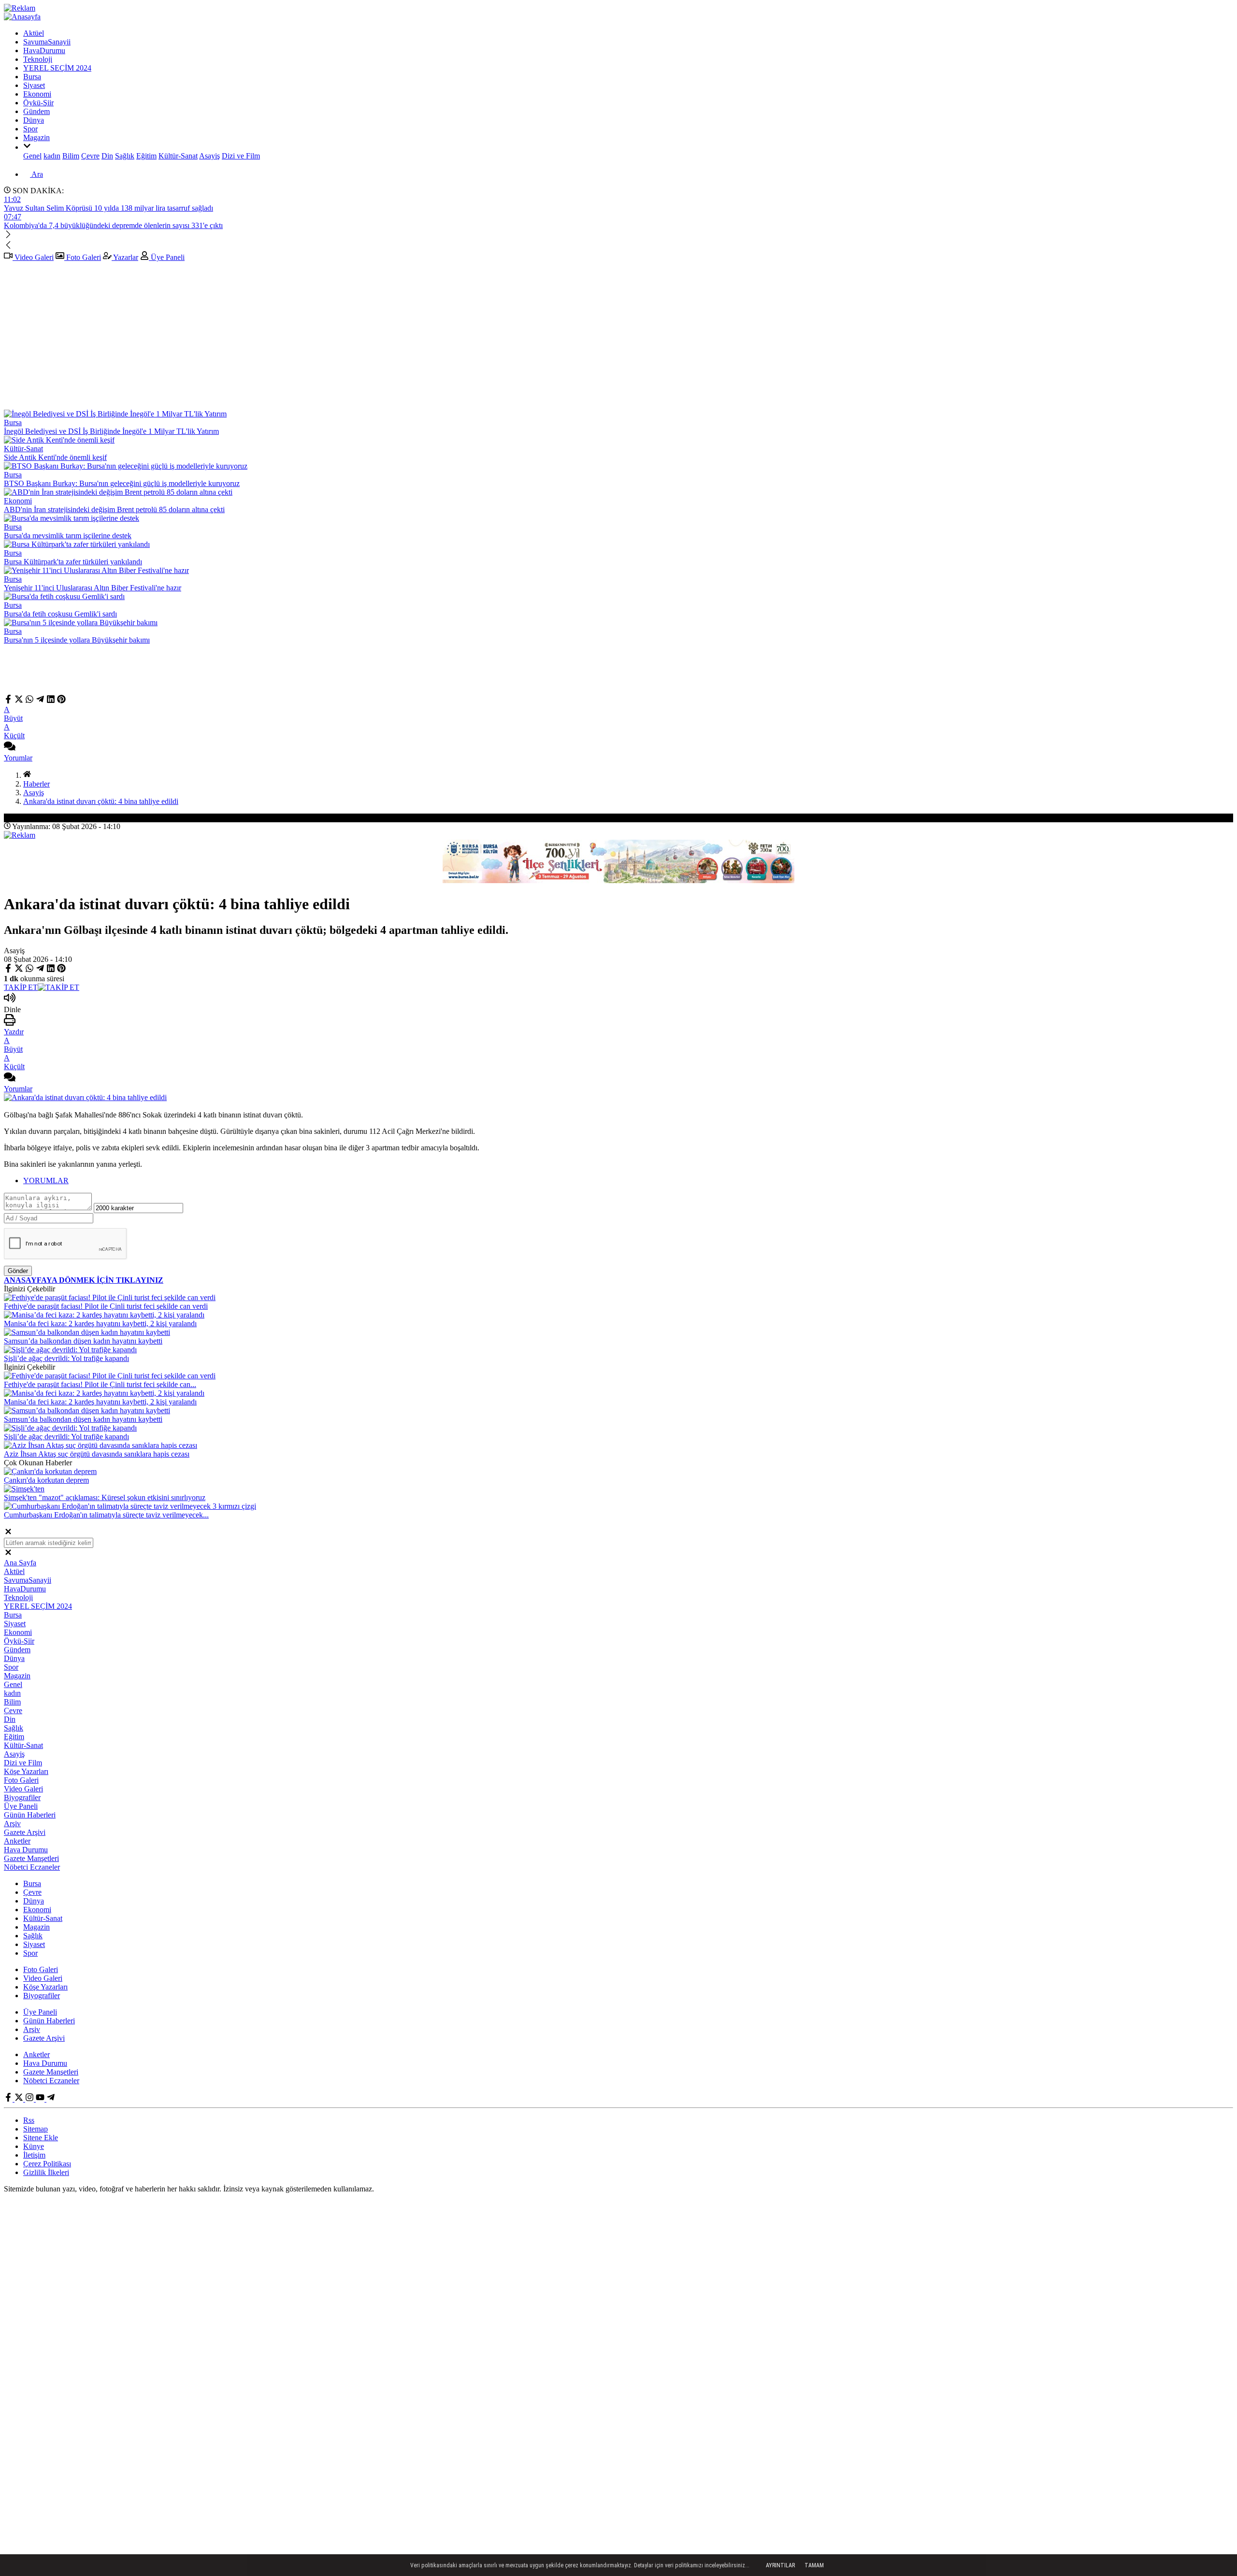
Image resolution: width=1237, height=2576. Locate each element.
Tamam (814, 2565)
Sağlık (125, 156)
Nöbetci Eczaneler (32, 1867)
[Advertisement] (618, 337)
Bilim (71, 156)
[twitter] (19, 701)
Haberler (36, 784)
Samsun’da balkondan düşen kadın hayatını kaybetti (83, 1341)
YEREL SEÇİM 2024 (57, 68)
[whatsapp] (29, 701)
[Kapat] (8, 1533)
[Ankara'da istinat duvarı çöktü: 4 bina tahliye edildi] (85, 1097)
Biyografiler (22, 1797)
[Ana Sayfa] (27, 775)
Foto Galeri (83, 257)
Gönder (18, 1271)
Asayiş (209, 156)
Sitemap (36, 2129)
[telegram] (40, 701)
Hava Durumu (26, 1850)
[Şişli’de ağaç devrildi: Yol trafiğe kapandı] (70, 1350)
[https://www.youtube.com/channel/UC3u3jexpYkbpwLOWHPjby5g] (41, 2099)
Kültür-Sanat (178, 156)
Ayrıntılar (780, 2565)
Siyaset (34, 85)
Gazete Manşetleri (31, 1858)
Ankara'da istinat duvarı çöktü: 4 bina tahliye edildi (101, 801)
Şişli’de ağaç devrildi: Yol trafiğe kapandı (66, 1358)
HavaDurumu (44, 50)
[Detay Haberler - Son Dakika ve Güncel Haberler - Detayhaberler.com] (22, 17)
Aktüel (34, 33)
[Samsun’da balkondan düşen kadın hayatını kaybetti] (87, 1332)
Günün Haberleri (30, 1815)
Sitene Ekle (41, 2138)
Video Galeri (33, 257)
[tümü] (27, 147)
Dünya (34, 120)
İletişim (34, 2155)
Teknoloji (38, 59)
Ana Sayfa (20, 1563)
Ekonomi (37, 94)
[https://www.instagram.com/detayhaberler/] (30, 2099)
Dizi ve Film (241, 156)
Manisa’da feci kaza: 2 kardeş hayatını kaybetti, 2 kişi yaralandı (100, 1324)
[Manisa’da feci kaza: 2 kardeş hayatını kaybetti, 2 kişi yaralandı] (104, 1315)
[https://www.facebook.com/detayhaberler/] (9, 2099)
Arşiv (12, 1824)
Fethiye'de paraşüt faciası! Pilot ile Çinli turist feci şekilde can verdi (106, 1306)
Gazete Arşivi (25, 1832)
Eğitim (146, 156)
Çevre (90, 156)
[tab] (628, 1181)
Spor (30, 129)
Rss (29, 2120)
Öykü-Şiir (38, 103)
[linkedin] (51, 701)
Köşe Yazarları (26, 1771)
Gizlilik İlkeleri (46, 2172)
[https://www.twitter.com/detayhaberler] (20, 2099)
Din (107, 156)
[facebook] (9, 701)
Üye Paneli (167, 257)
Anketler (17, 1841)
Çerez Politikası (47, 2164)
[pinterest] (61, 701)
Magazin (36, 137)
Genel (32, 156)
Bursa (32, 77)
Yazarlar (125, 257)
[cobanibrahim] (51, 2099)
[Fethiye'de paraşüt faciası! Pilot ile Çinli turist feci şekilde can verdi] (110, 1297)
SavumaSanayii (47, 42)
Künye (34, 2146)
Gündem (36, 111)
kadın (52, 156)
